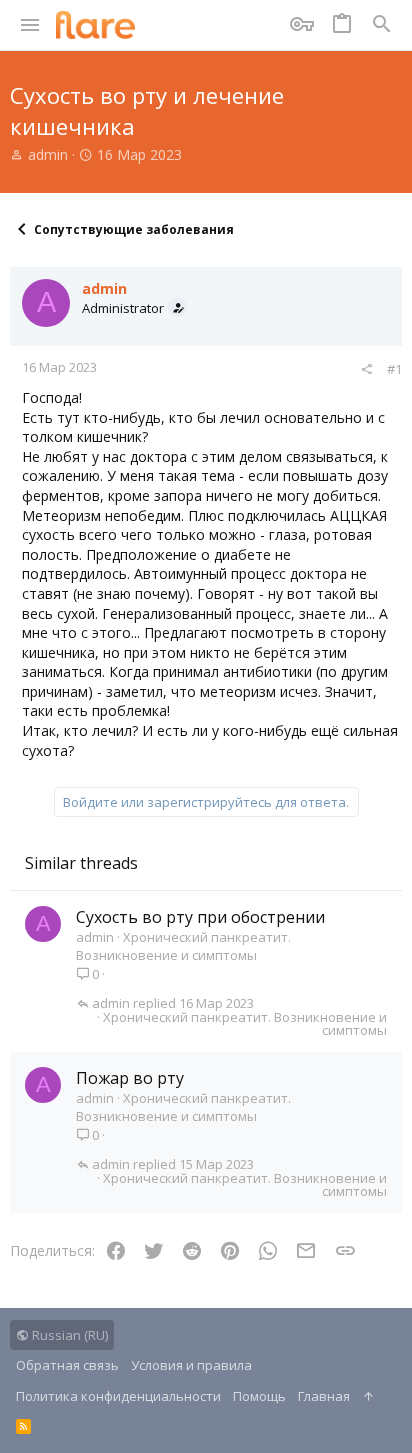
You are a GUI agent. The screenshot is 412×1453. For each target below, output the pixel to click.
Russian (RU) (68, 1335)
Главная (324, 1396)
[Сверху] (368, 1396)
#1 (394, 369)
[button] (30, 25)
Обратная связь (67, 1365)
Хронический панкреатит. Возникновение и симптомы (183, 946)
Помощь (259, 1396)
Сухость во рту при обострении (200, 917)
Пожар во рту (130, 1078)
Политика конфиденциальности (118, 1396)
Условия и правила (191, 1365)
